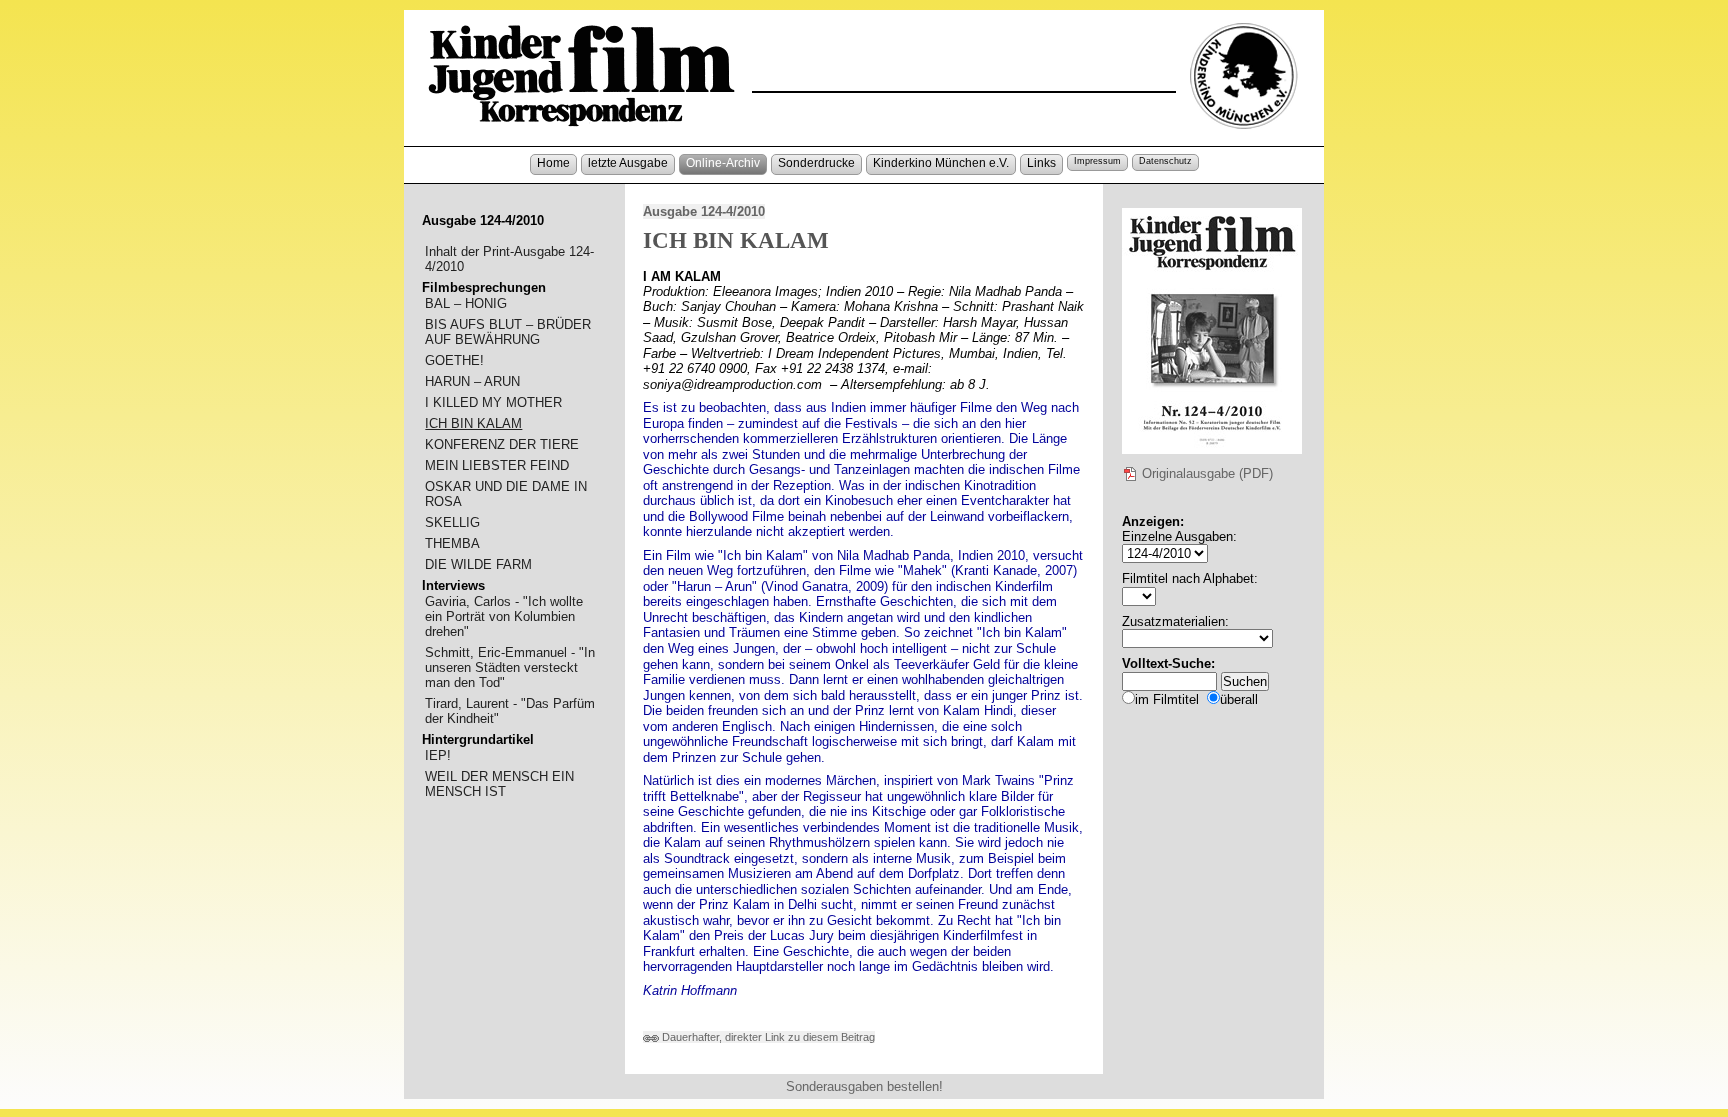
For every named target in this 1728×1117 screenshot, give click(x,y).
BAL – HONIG (466, 303)
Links (1041, 163)
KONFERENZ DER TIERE (502, 444)
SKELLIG (452, 522)
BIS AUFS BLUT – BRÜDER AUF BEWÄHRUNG (508, 332)
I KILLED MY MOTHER (493, 402)
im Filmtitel (1167, 699)
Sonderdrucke (816, 163)
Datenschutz (1165, 161)
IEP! (438, 755)
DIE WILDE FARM (478, 564)
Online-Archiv (723, 163)
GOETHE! (454, 360)
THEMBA (452, 543)
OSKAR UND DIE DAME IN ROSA (506, 494)
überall (1239, 699)
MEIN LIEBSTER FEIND (497, 465)
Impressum (1097, 161)
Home (553, 163)
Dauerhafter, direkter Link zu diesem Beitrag (767, 1037)
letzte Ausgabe (628, 163)
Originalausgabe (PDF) (1205, 473)
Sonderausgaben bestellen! (864, 1086)
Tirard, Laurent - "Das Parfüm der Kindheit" (510, 711)
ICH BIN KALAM (473, 423)
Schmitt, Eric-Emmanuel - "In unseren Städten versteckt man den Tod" (510, 667)
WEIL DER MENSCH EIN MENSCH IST (499, 784)
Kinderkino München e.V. (941, 163)
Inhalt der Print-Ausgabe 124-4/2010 (509, 259)
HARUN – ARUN (472, 381)
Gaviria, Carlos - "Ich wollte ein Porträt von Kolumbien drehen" (504, 616)
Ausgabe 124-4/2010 (704, 211)
